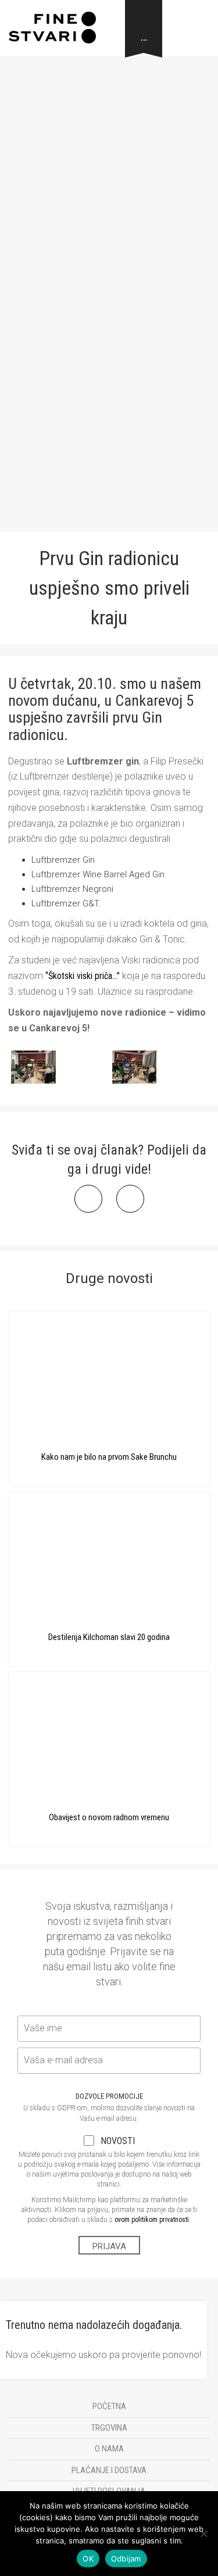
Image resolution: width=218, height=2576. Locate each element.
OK (88, 2559)
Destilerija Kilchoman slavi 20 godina (109, 1637)
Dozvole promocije (109, 2096)
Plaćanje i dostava (109, 2470)
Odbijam (126, 2559)
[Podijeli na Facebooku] (88, 1209)
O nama (109, 2449)
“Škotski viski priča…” (83, 976)
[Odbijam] (203, 2534)
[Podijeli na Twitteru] (130, 1209)
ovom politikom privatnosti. (153, 2220)
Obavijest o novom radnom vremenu (109, 1817)
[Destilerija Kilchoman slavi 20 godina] (109, 1556)
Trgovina (109, 2428)
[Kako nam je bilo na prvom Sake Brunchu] (109, 1375)
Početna (109, 2406)
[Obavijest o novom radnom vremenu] (109, 1736)
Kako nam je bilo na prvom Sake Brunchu (109, 1457)
